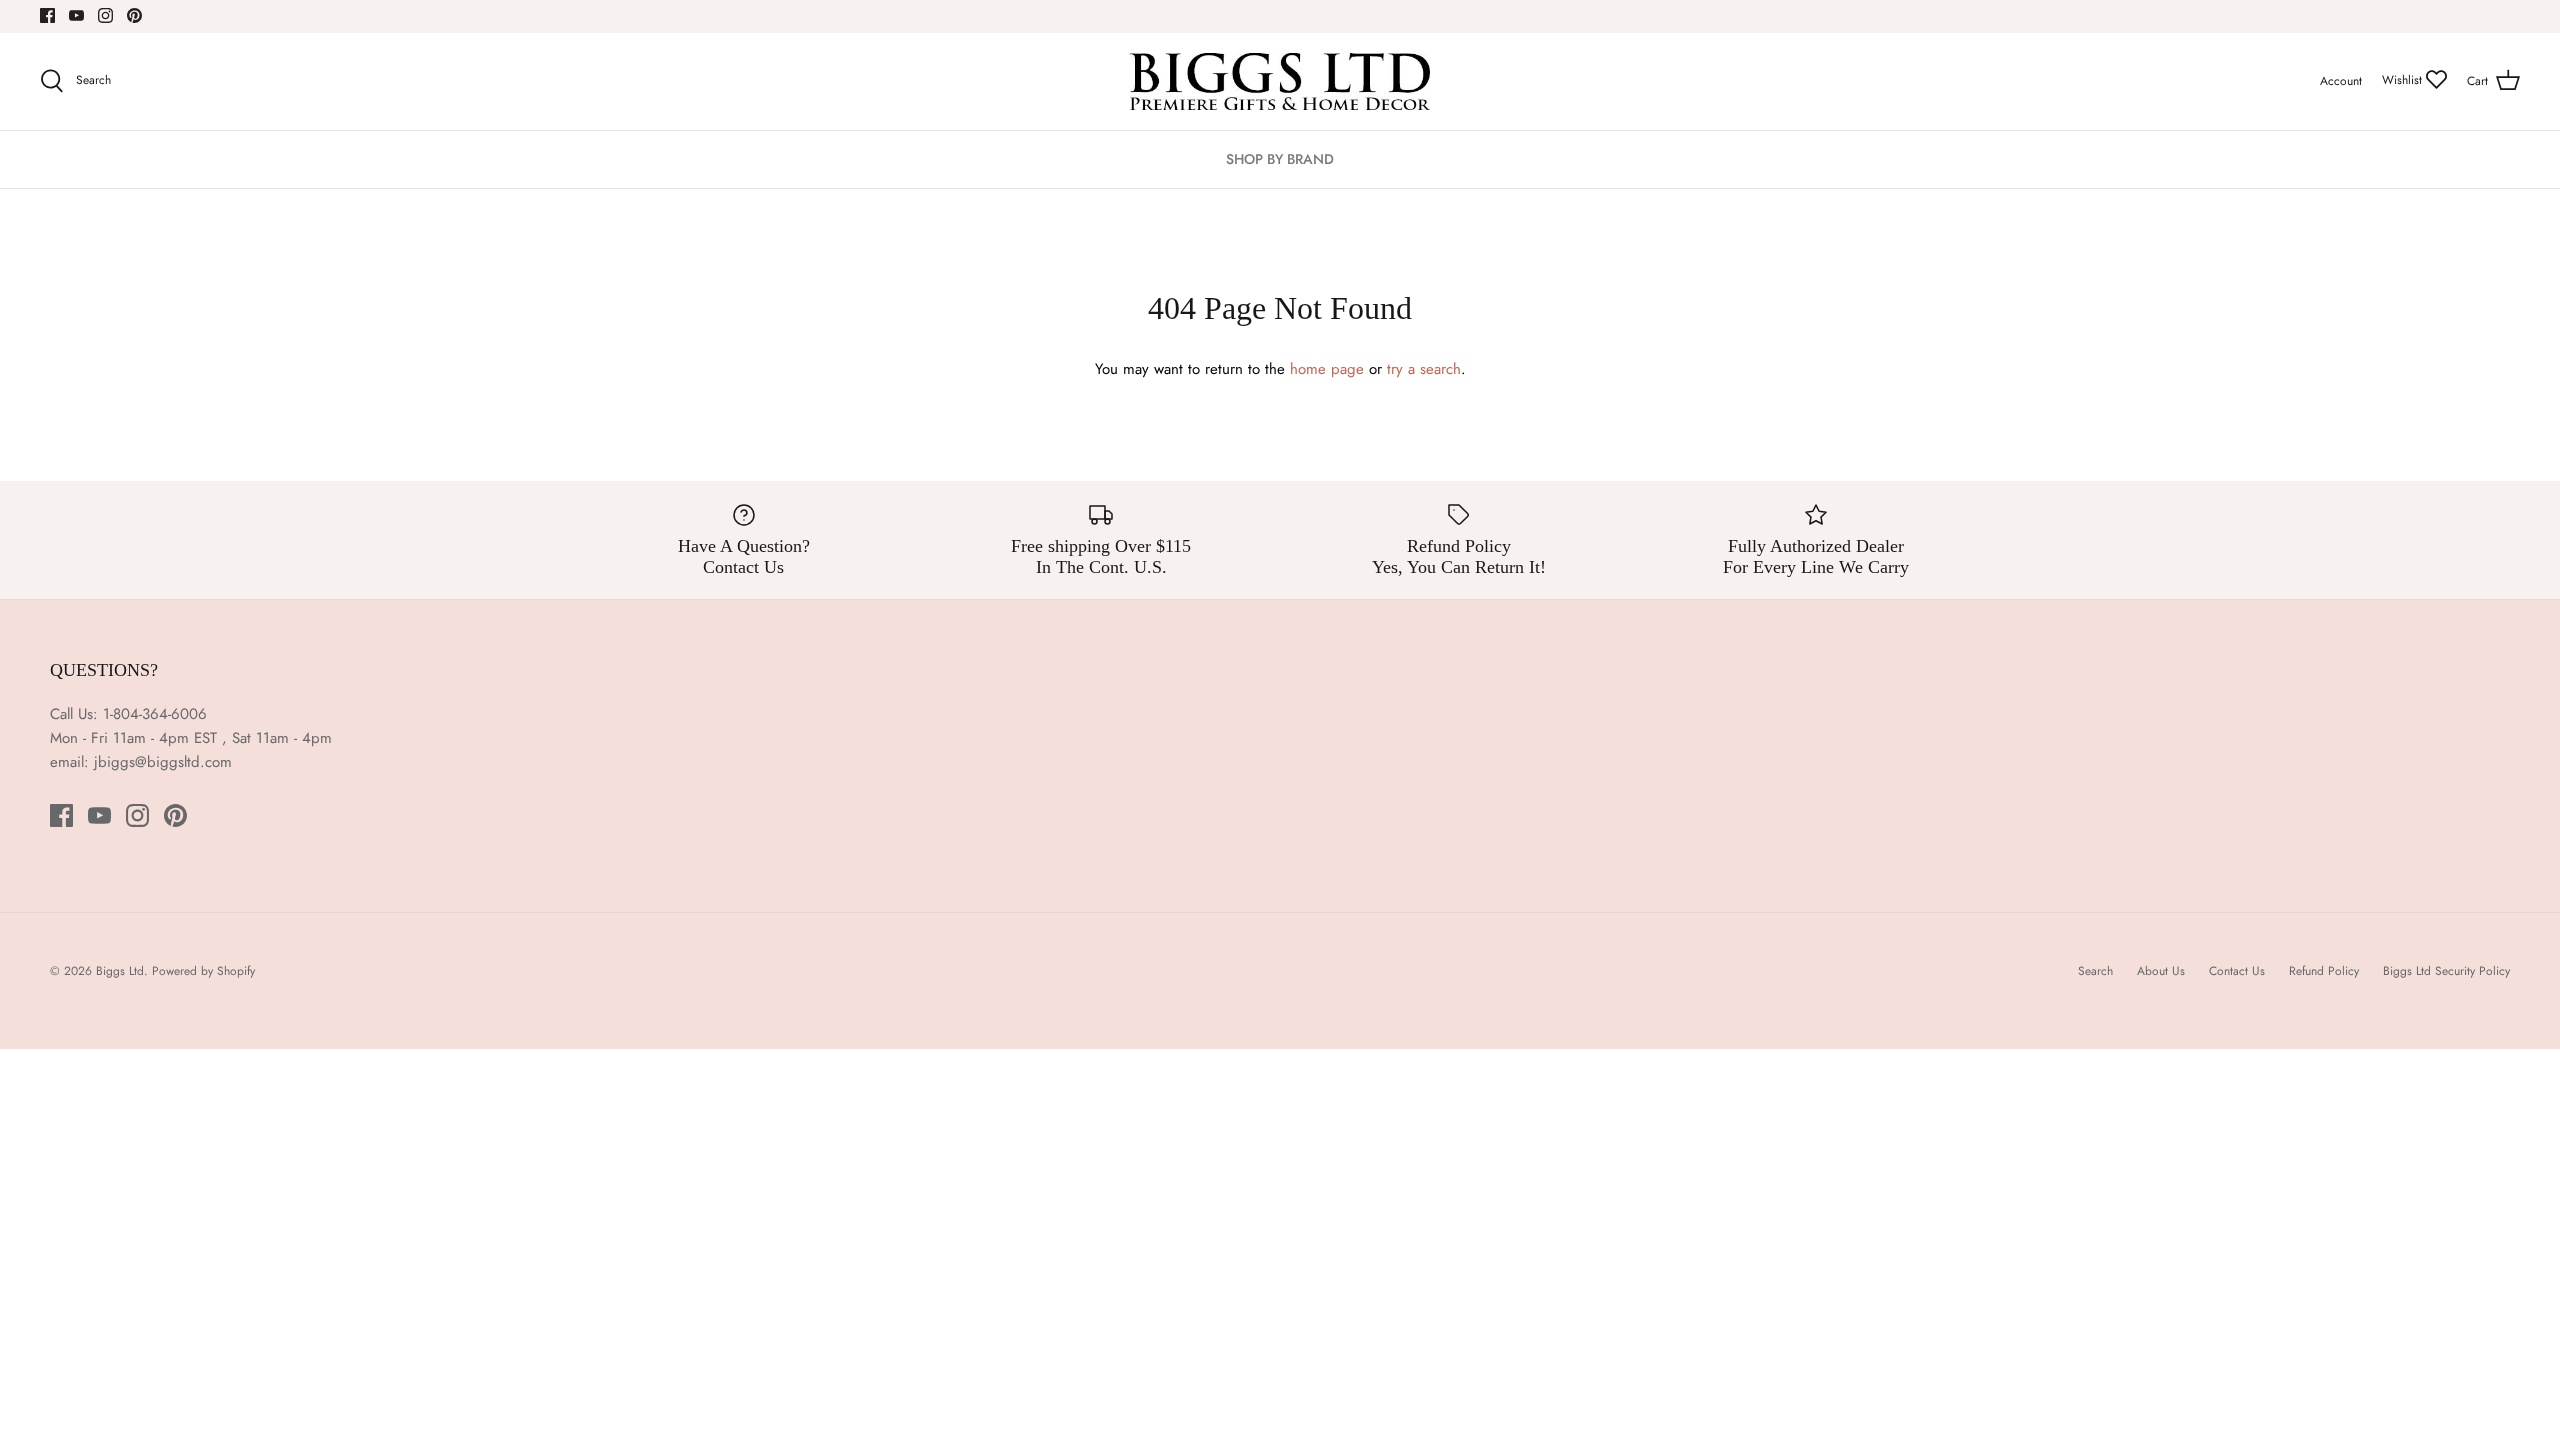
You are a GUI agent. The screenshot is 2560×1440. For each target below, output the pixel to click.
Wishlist (2404, 80)
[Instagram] (105, 15)
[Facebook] (47, 15)
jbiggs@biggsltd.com (163, 762)
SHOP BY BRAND (1280, 159)
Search (2095, 971)
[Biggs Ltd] (1280, 81)
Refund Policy (2324, 971)
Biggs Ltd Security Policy (2446, 971)
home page (1327, 369)
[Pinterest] (134, 15)
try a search (1424, 369)
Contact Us (2237, 971)
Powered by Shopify (203, 971)
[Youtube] (76, 15)
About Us (2161, 971)
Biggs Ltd (120, 971)
